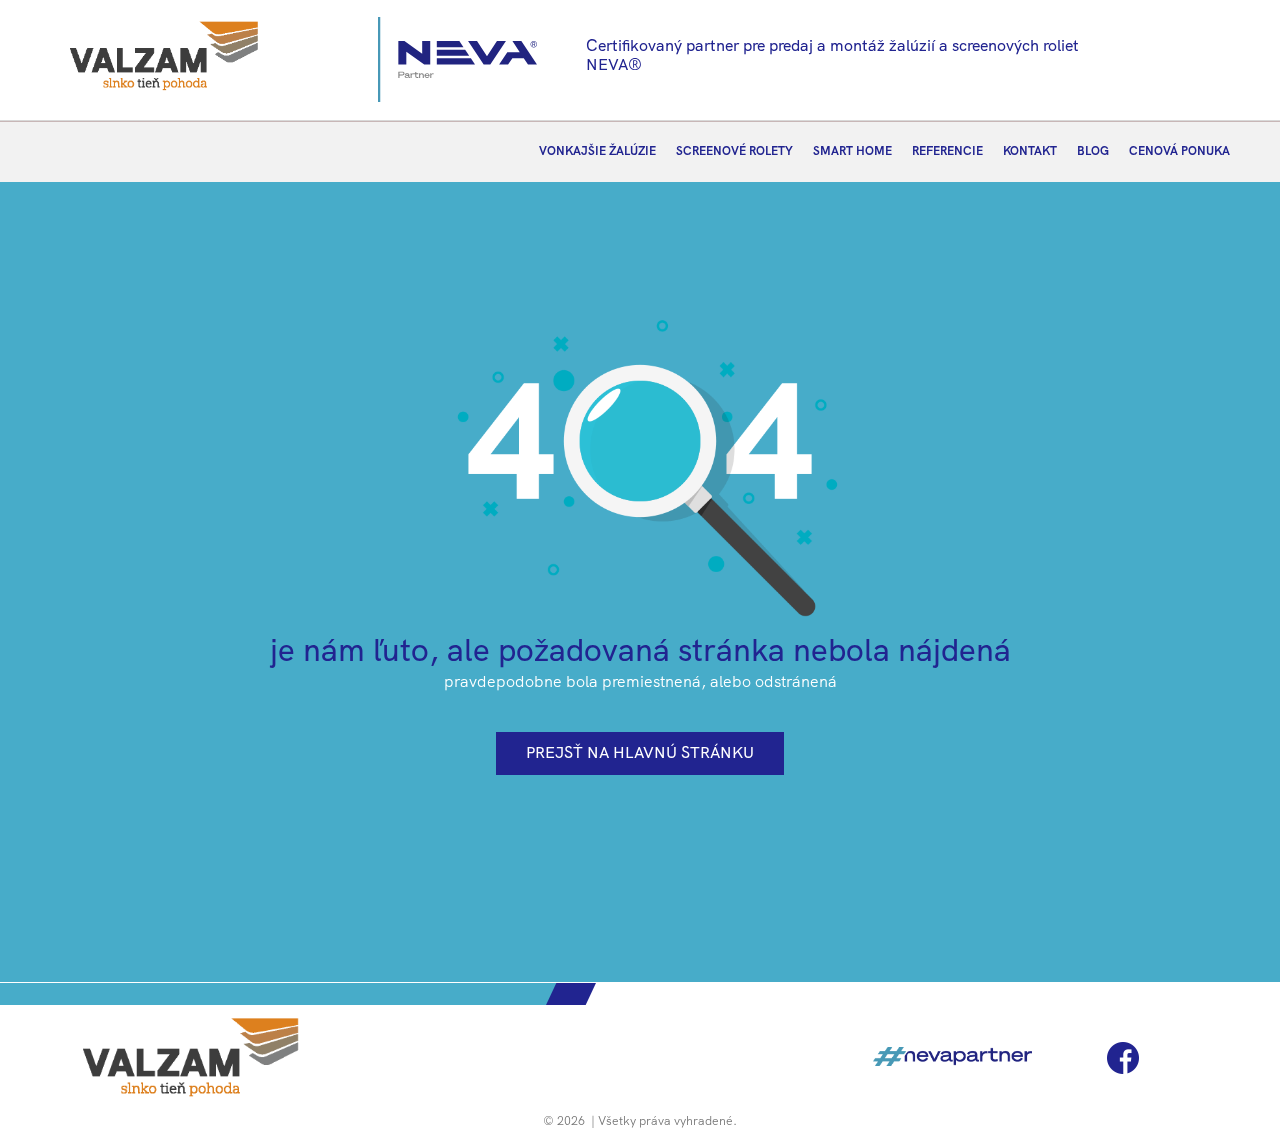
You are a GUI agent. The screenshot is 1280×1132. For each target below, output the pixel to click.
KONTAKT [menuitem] (1030, 151)
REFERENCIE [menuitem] (947, 151)
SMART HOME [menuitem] (852, 151)
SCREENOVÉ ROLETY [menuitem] (734, 151)
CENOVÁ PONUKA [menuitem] (1179, 151)
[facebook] (1123, 1058)
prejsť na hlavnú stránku (640, 752)
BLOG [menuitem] (1093, 151)
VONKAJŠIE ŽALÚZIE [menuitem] (597, 151)
